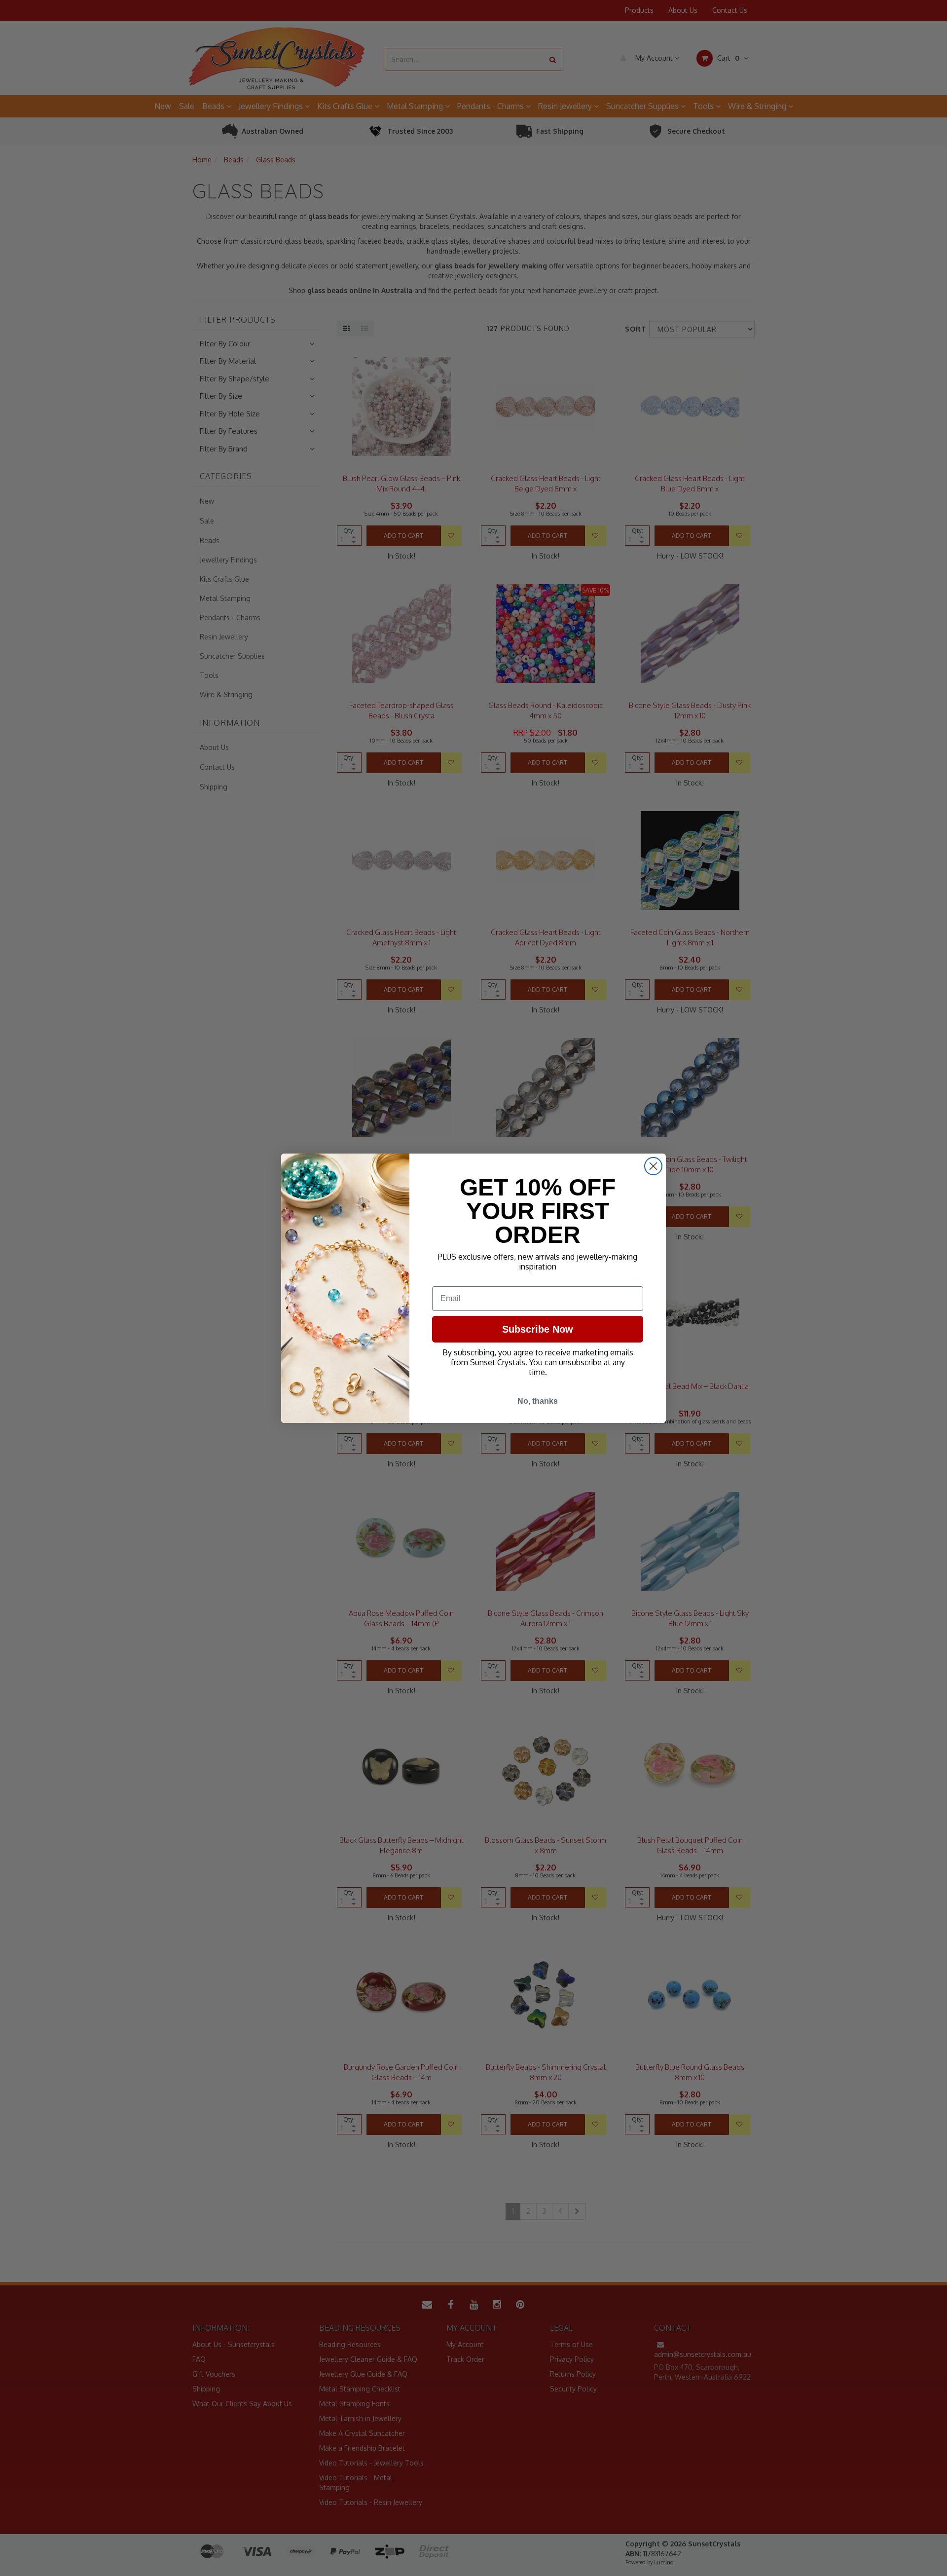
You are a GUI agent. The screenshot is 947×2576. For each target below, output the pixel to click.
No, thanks (538, 1401)
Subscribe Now (538, 1329)
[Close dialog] (653, 1166)
